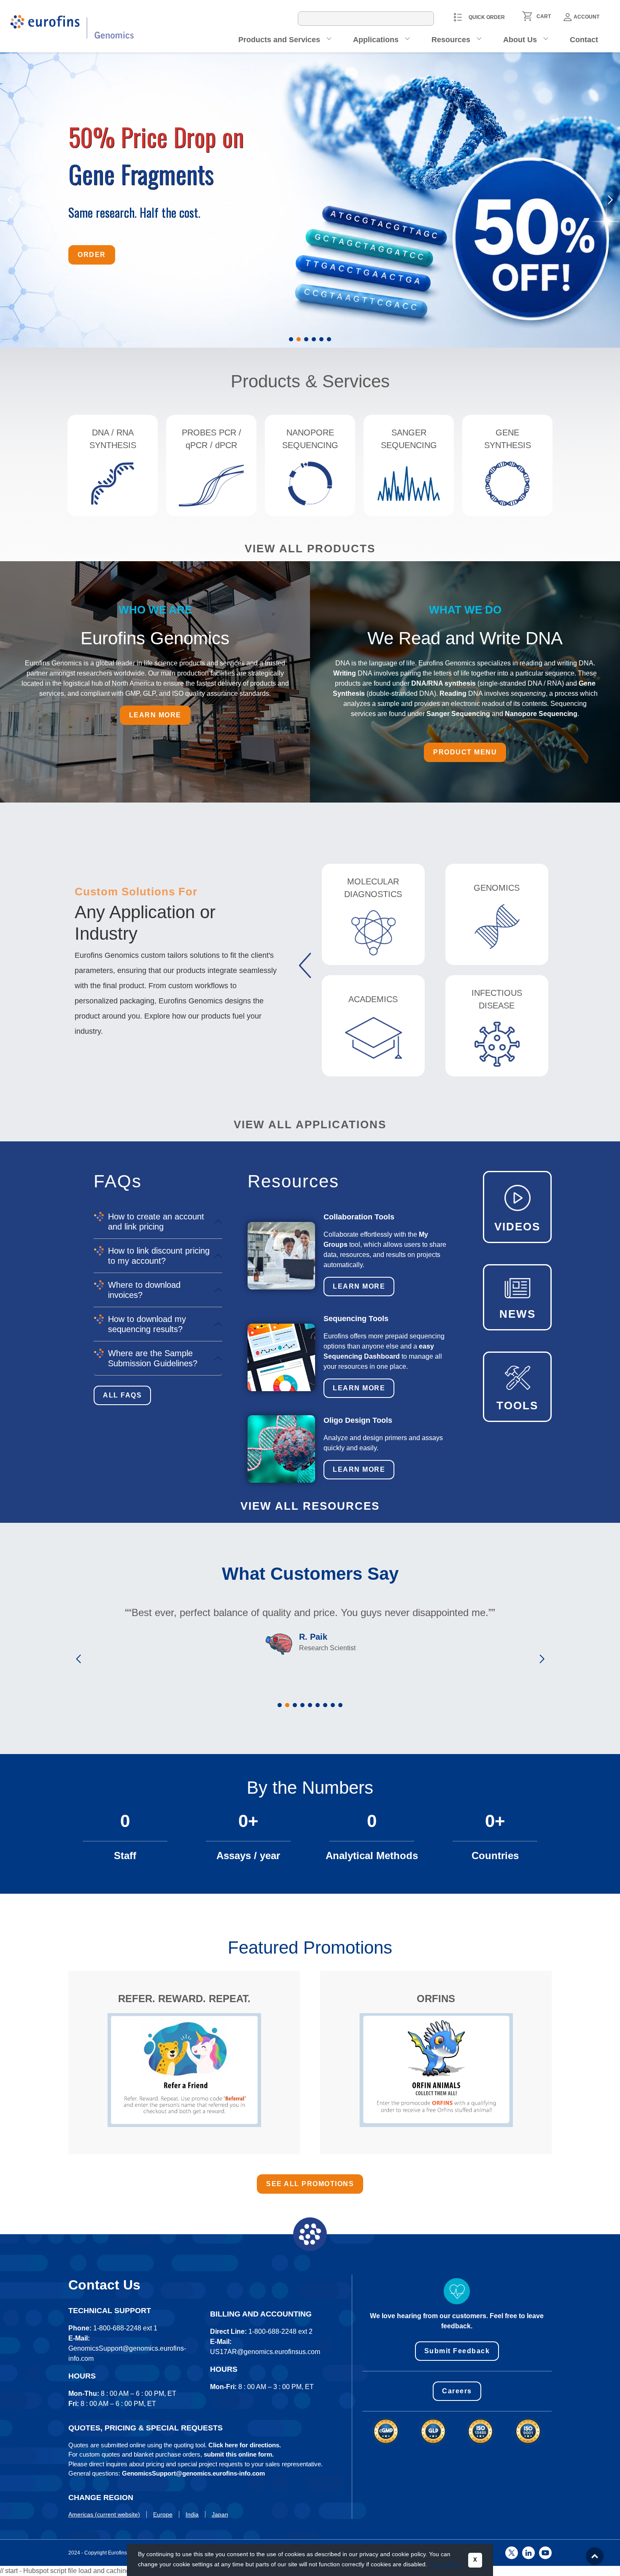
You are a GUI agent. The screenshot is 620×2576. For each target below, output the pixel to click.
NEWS (518, 1314)
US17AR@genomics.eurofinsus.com (265, 2352)
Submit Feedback (457, 2351)
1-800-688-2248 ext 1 (125, 2328)
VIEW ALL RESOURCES (310, 1506)
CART (544, 16)
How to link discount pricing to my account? (159, 1256)
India (192, 2514)
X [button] (475, 2560)
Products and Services (279, 40)
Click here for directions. (245, 2445)
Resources (451, 40)
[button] (291, 339)
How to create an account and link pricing (156, 1222)
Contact (584, 40)
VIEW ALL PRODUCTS (310, 549)
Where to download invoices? (144, 1290)
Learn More (359, 1286)
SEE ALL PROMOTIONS (310, 2184)
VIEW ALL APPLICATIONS (310, 1124)
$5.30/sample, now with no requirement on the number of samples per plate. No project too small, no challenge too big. (193, 196)
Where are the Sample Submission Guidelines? (153, 1358)
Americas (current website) (104, 2514)
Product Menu (465, 752)
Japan (220, 2514)
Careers (457, 2391)
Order (92, 243)
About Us (520, 40)
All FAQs (122, 1395)
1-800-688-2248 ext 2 (280, 2331)
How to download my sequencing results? (147, 1324)
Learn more (155, 715)
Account (586, 17)
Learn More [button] (445, 2564)
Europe (163, 2514)
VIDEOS (517, 1227)
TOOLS (517, 1406)
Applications (376, 40)
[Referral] (184, 2070)
